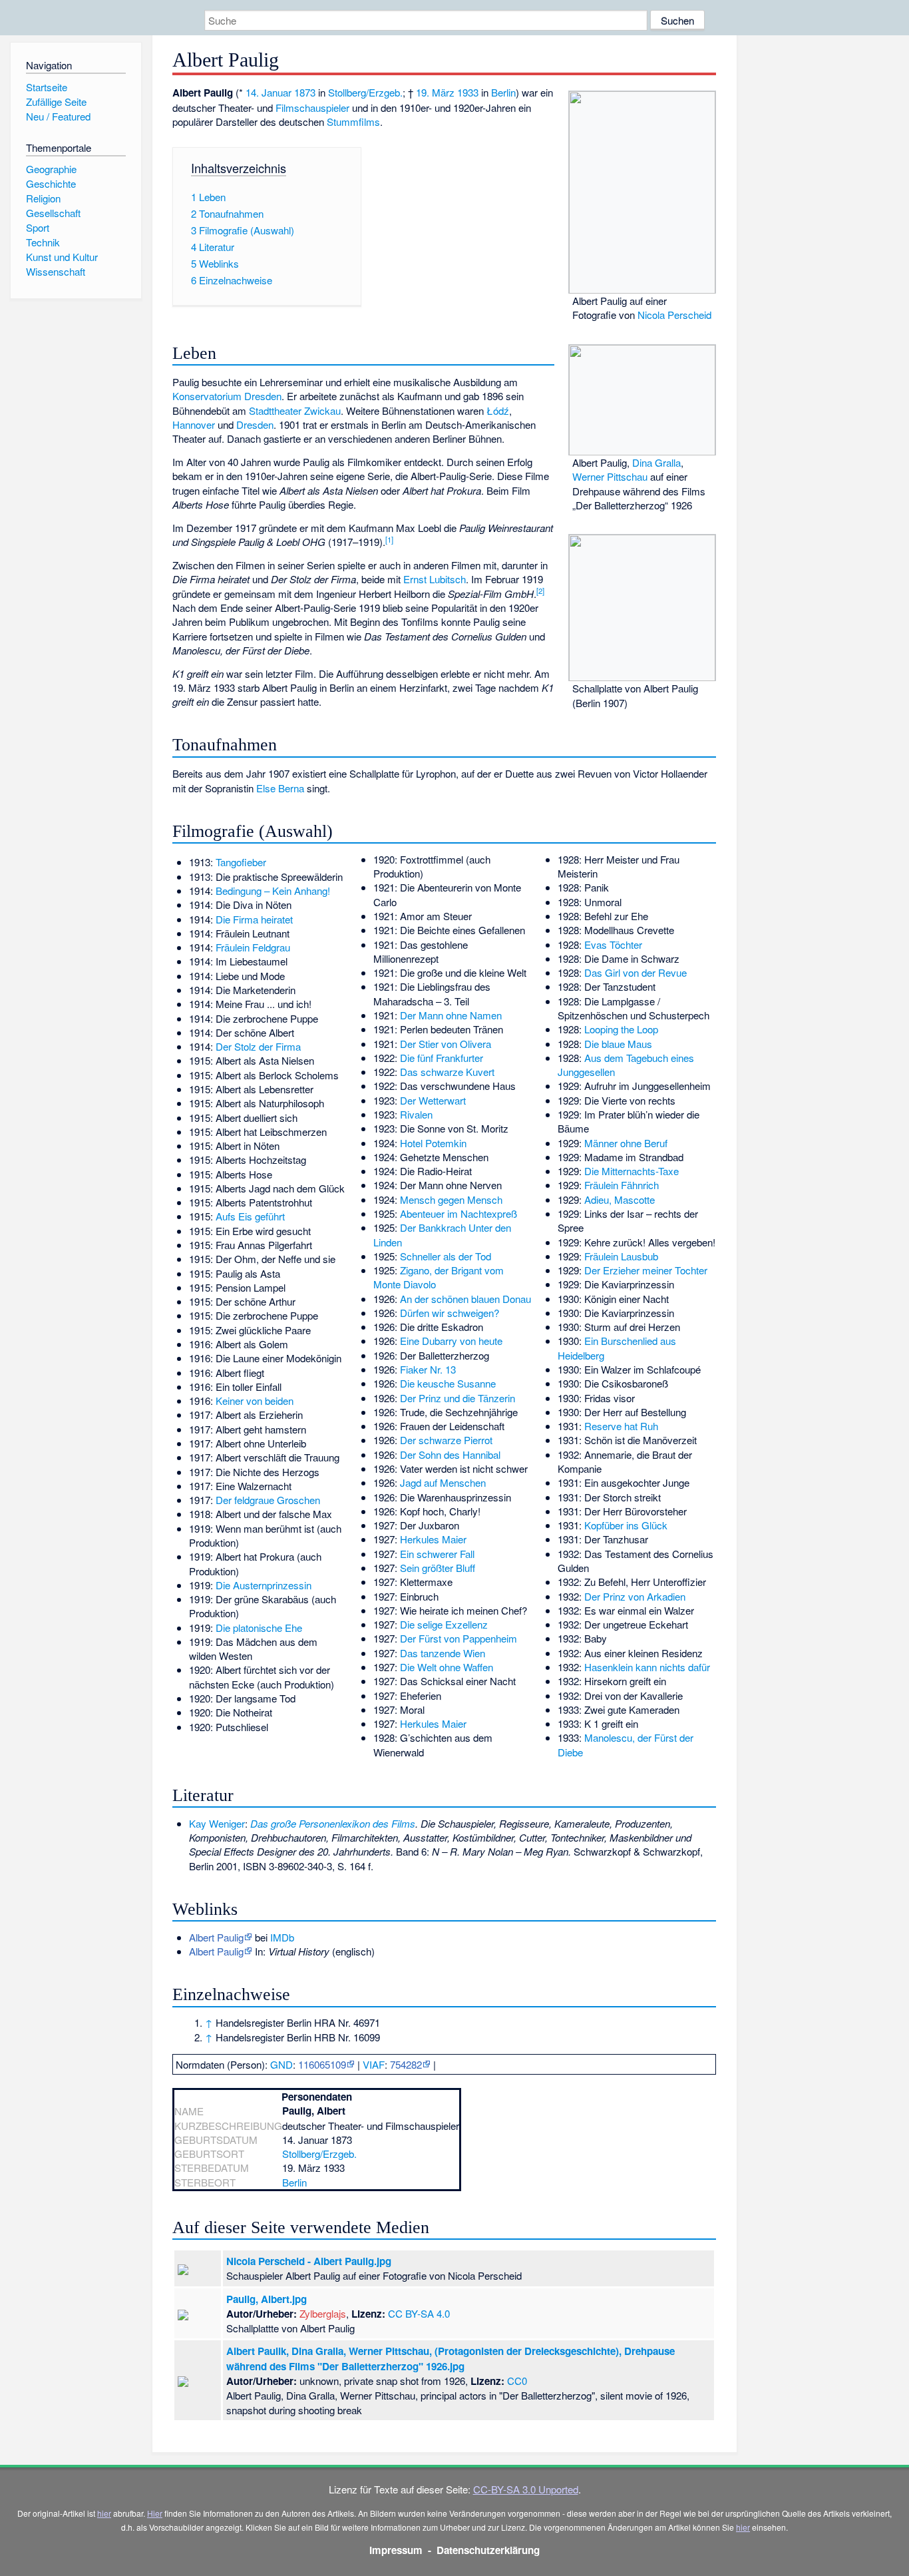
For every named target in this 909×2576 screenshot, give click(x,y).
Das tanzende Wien (443, 1653)
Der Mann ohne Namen (451, 1015)
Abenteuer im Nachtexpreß (458, 1213)
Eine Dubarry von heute (451, 1341)
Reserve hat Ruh (621, 1426)
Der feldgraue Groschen (268, 1500)
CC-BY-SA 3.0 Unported (526, 2489)
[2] (540, 591)
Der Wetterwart (433, 1100)
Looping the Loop (621, 1029)
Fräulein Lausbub (621, 1256)
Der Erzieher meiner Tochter (646, 1270)
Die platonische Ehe (259, 1628)
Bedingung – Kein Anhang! (273, 891)
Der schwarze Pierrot (446, 1440)
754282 (406, 2064)
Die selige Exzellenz (444, 1624)
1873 (305, 92)
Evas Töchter (613, 944)
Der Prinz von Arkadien (635, 1596)
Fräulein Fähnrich (622, 1185)
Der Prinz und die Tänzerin (457, 1398)
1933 (468, 92)
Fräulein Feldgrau (253, 947)
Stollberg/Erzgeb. (365, 92)
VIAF (374, 2064)
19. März (435, 92)
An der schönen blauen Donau (465, 1299)
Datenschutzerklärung (488, 2550)
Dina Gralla (656, 462)
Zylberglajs (323, 2313)
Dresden (255, 424)
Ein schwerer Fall (437, 1554)
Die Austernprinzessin (264, 1585)
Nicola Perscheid (674, 315)
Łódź (498, 410)
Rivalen (416, 1114)
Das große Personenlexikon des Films (333, 1823)
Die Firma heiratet (254, 919)
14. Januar (269, 92)
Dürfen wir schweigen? (450, 1313)
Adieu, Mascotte (620, 1199)
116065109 (322, 2064)
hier (104, 2513)
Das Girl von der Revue (636, 972)
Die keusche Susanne (448, 1383)
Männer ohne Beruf (626, 1143)
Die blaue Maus (618, 1044)
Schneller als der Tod (446, 1256)
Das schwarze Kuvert (447, 1072)
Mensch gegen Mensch (451, 1199)
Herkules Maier (433, 1539)
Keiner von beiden (255, 1401)
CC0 (517, 2381)
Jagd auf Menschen (443, 1482)
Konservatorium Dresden (227, 396)
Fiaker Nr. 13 (428, 1369)
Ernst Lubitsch (435, 579)
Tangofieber (241, 862)
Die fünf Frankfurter (442, 1058)
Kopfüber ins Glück (626, 1525)
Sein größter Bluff (438, 1568)
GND (281, 2064)
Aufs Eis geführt (250, 1216)
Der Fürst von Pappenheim (458, 1638)
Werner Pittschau (610, 476)
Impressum (396, 2550)
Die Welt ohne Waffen (447, 1667)
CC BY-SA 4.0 (419, 2313)
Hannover (194, 424)
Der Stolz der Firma (258, 1046)
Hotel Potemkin (433, 1143)
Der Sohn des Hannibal (450, 1454)
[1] (389, 539)
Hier (155, 2513)
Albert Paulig (216, 1937)
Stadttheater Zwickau (295, 410)
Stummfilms (353, 122)
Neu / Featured (58, 116)
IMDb (282, 1937)
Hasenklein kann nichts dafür (647, 1667)
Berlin (503, 92)
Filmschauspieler (312, 108)
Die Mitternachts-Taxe (632, 1171)
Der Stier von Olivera (446, 1044)
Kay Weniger (217, 1823)
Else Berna (280, 788)
